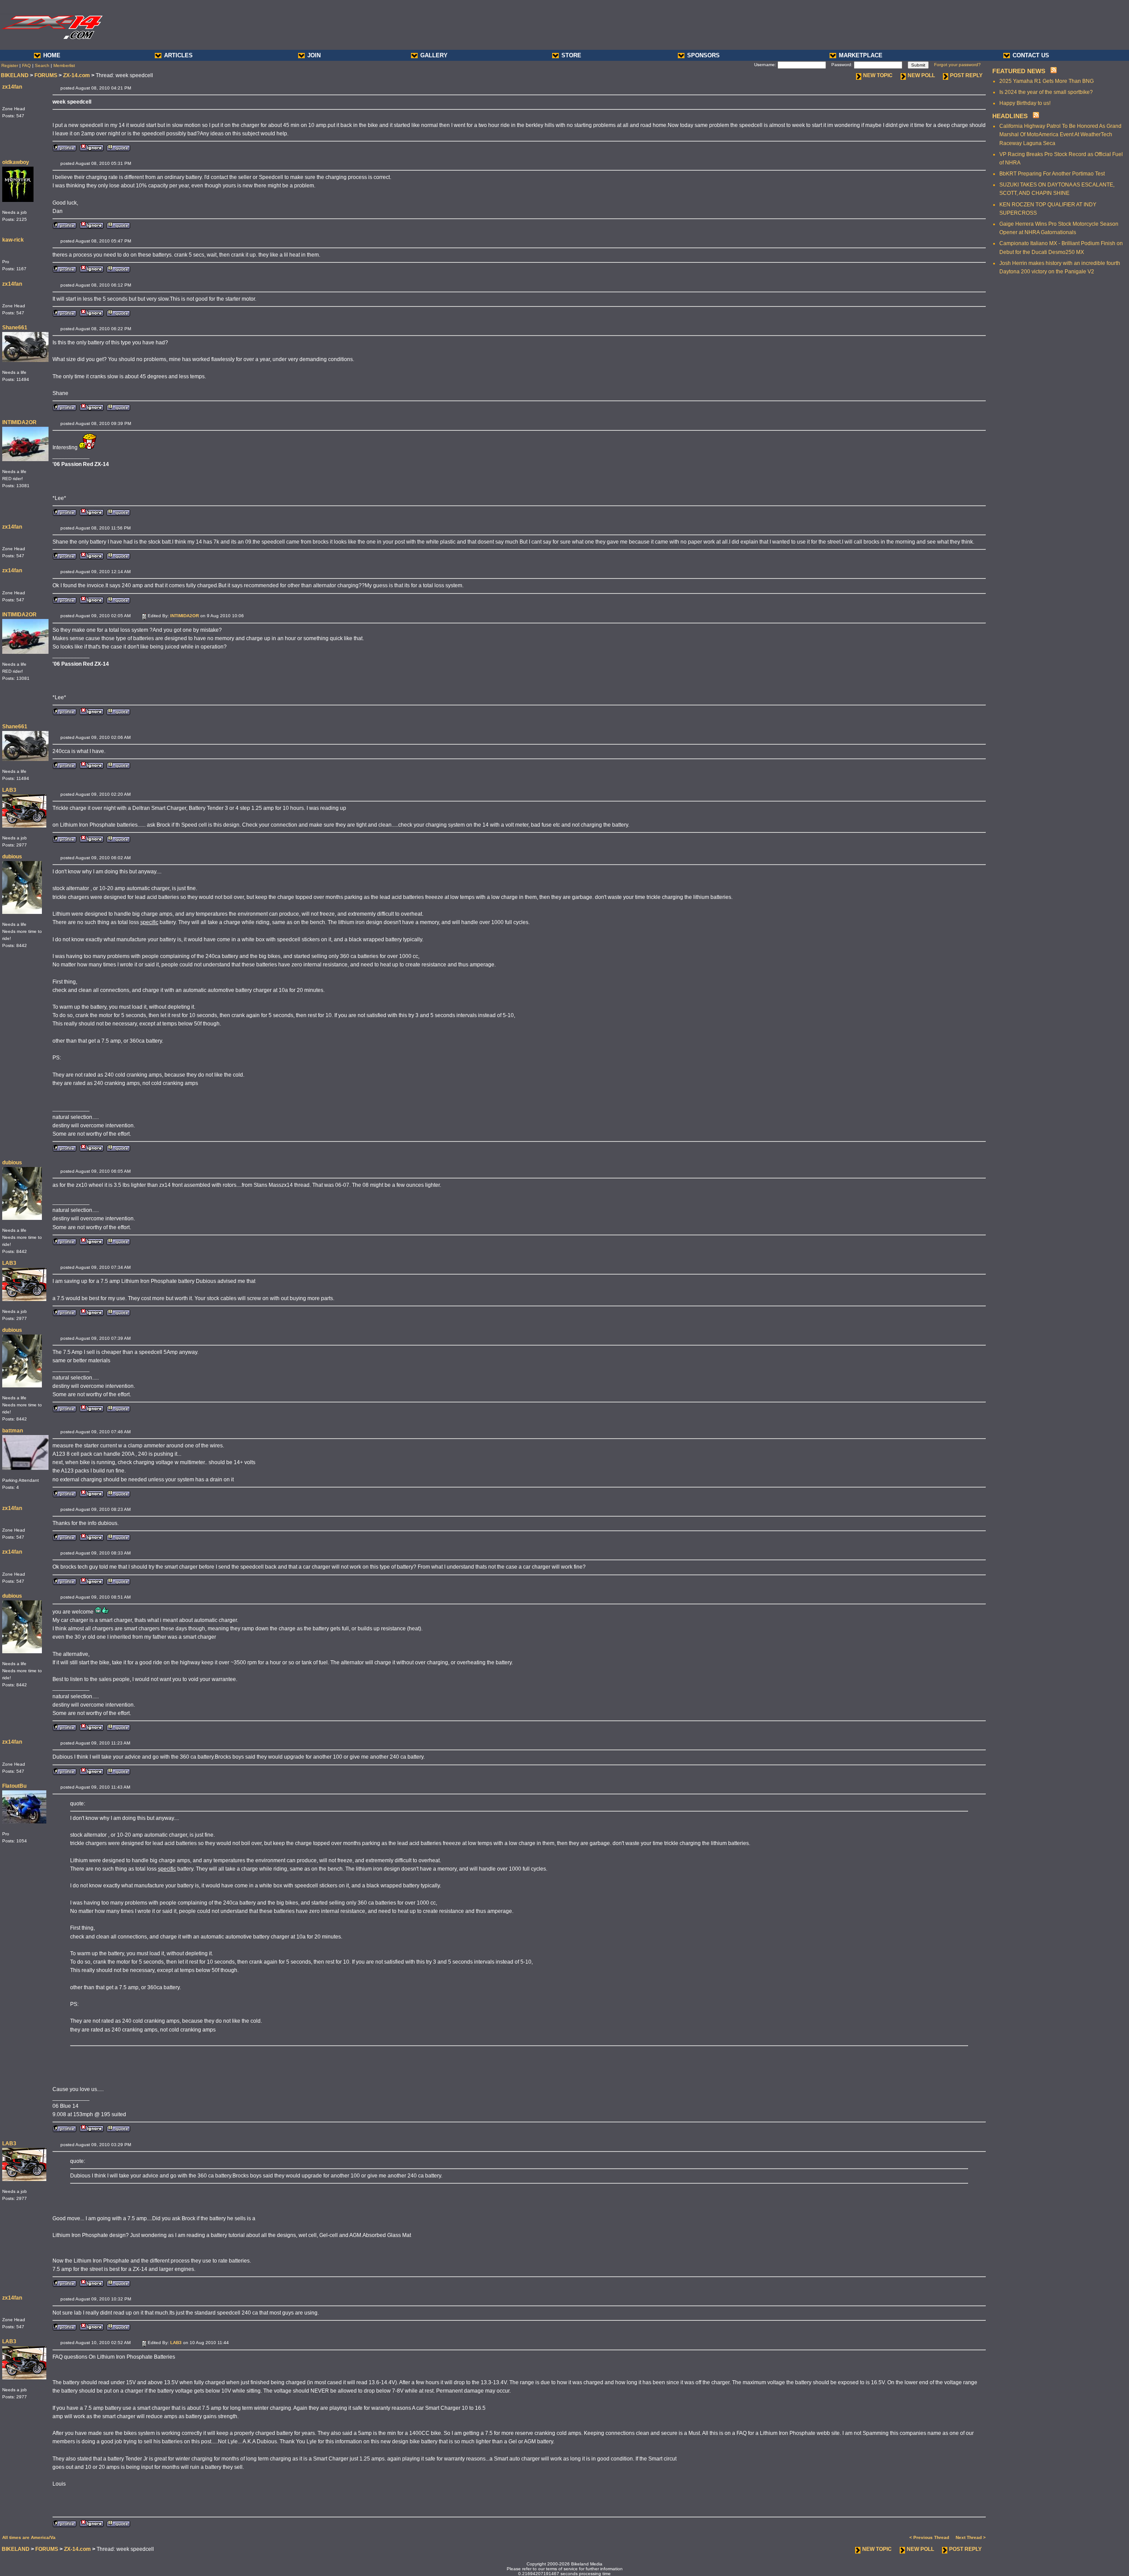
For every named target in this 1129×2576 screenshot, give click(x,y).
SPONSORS (703, 55)
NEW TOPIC (878, 75)
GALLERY (434, 55)
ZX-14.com (77, 75)
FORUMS (46, 75)
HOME (52, 55)
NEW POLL (921, 75)
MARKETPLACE (861, 55)
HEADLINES (1010, 116)
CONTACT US (1031, 55)
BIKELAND (15, 75)
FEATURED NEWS (1019, 71)
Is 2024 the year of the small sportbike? (1046, 92)
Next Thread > (971, 2537)
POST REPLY (966, 75)
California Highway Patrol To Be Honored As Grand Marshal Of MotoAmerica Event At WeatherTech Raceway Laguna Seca (1060, 134)
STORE (571, 55)
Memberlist (64, 65)
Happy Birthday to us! (1025, 103)
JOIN (314, 55)
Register (10, 65)
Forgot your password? (957, 65)
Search (42, 65)
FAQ (26, 65)
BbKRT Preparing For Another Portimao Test (1052, 174)
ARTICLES (178, 55)
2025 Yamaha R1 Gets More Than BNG (1047, 81)
